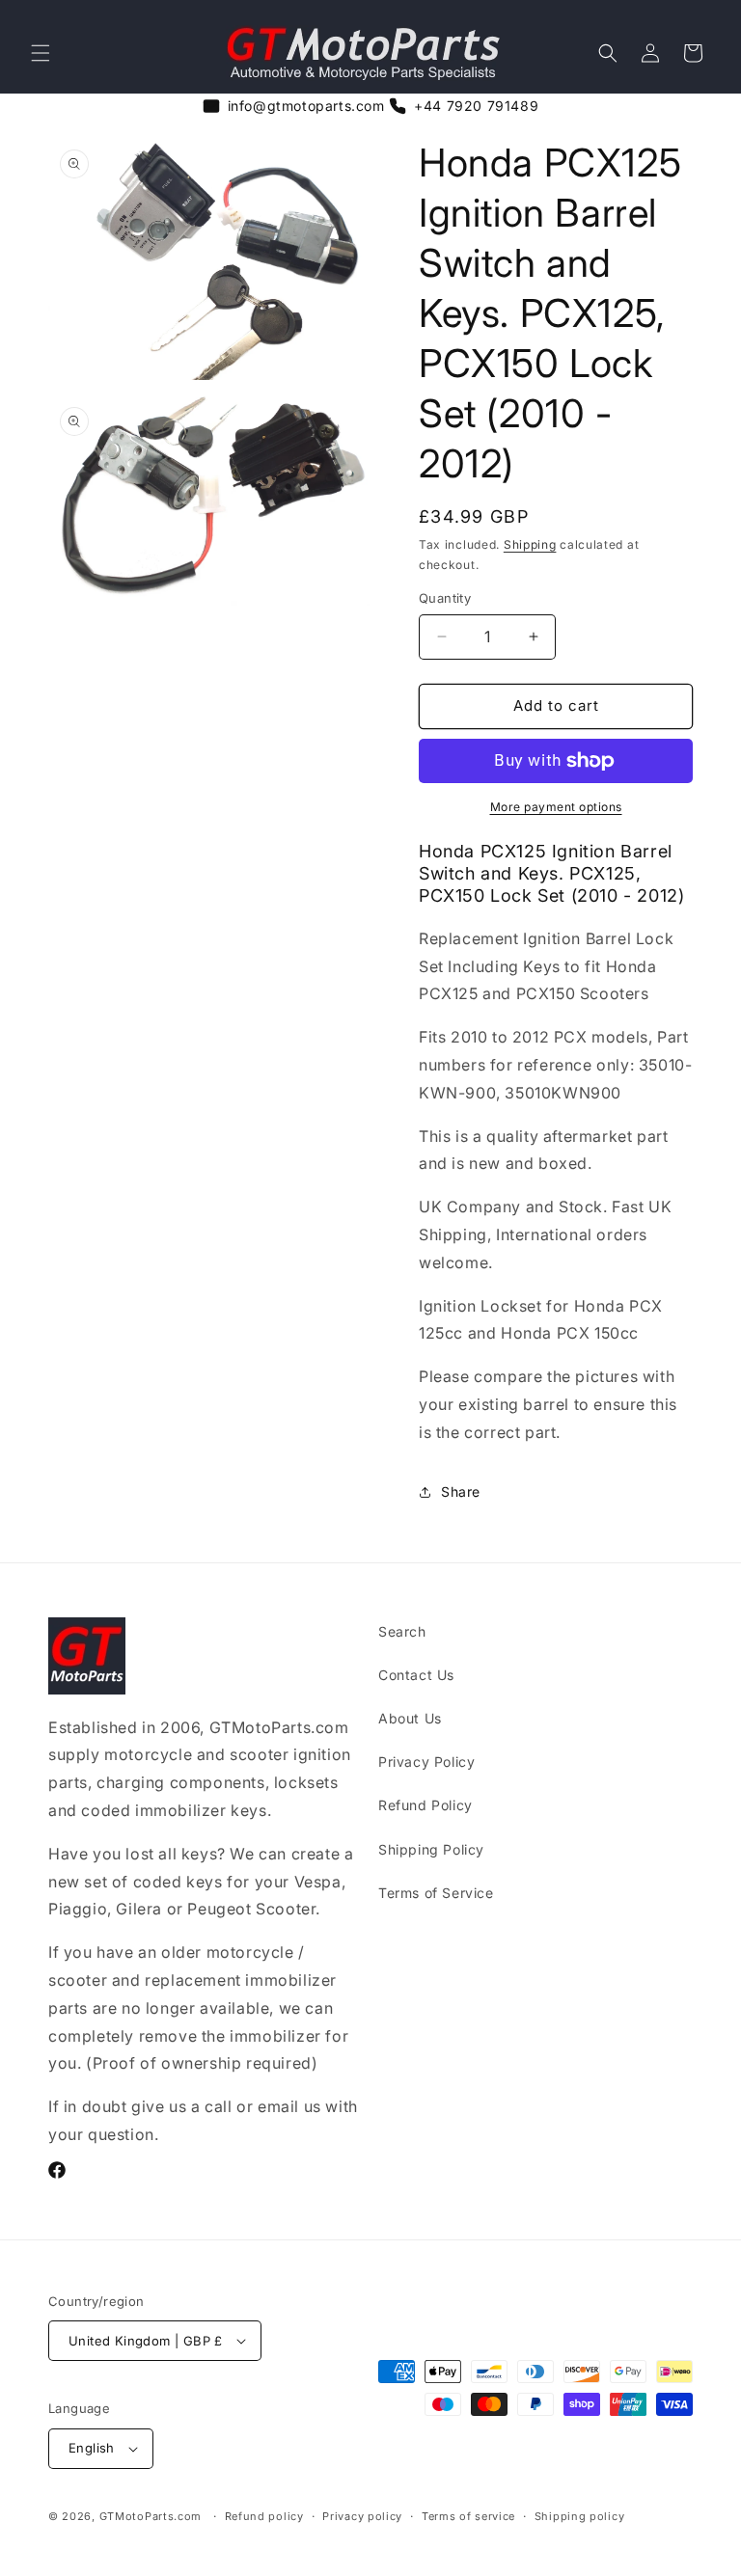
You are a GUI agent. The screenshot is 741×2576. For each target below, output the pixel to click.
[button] (41, 53)
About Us (410, 1718)
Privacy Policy (426, 1762)
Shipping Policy (431, 1849)
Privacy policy (362, 2516)
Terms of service (468, 2516)
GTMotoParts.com (151, 2516)
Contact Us (416, 1675)
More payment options (556, 807)
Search (402, 1631)
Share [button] (461, 1491)
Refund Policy (425, 1805)
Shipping (530, 544)
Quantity (445, 598)
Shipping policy (580, 2516)
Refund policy (264, 2516)
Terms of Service (436, 1893)
